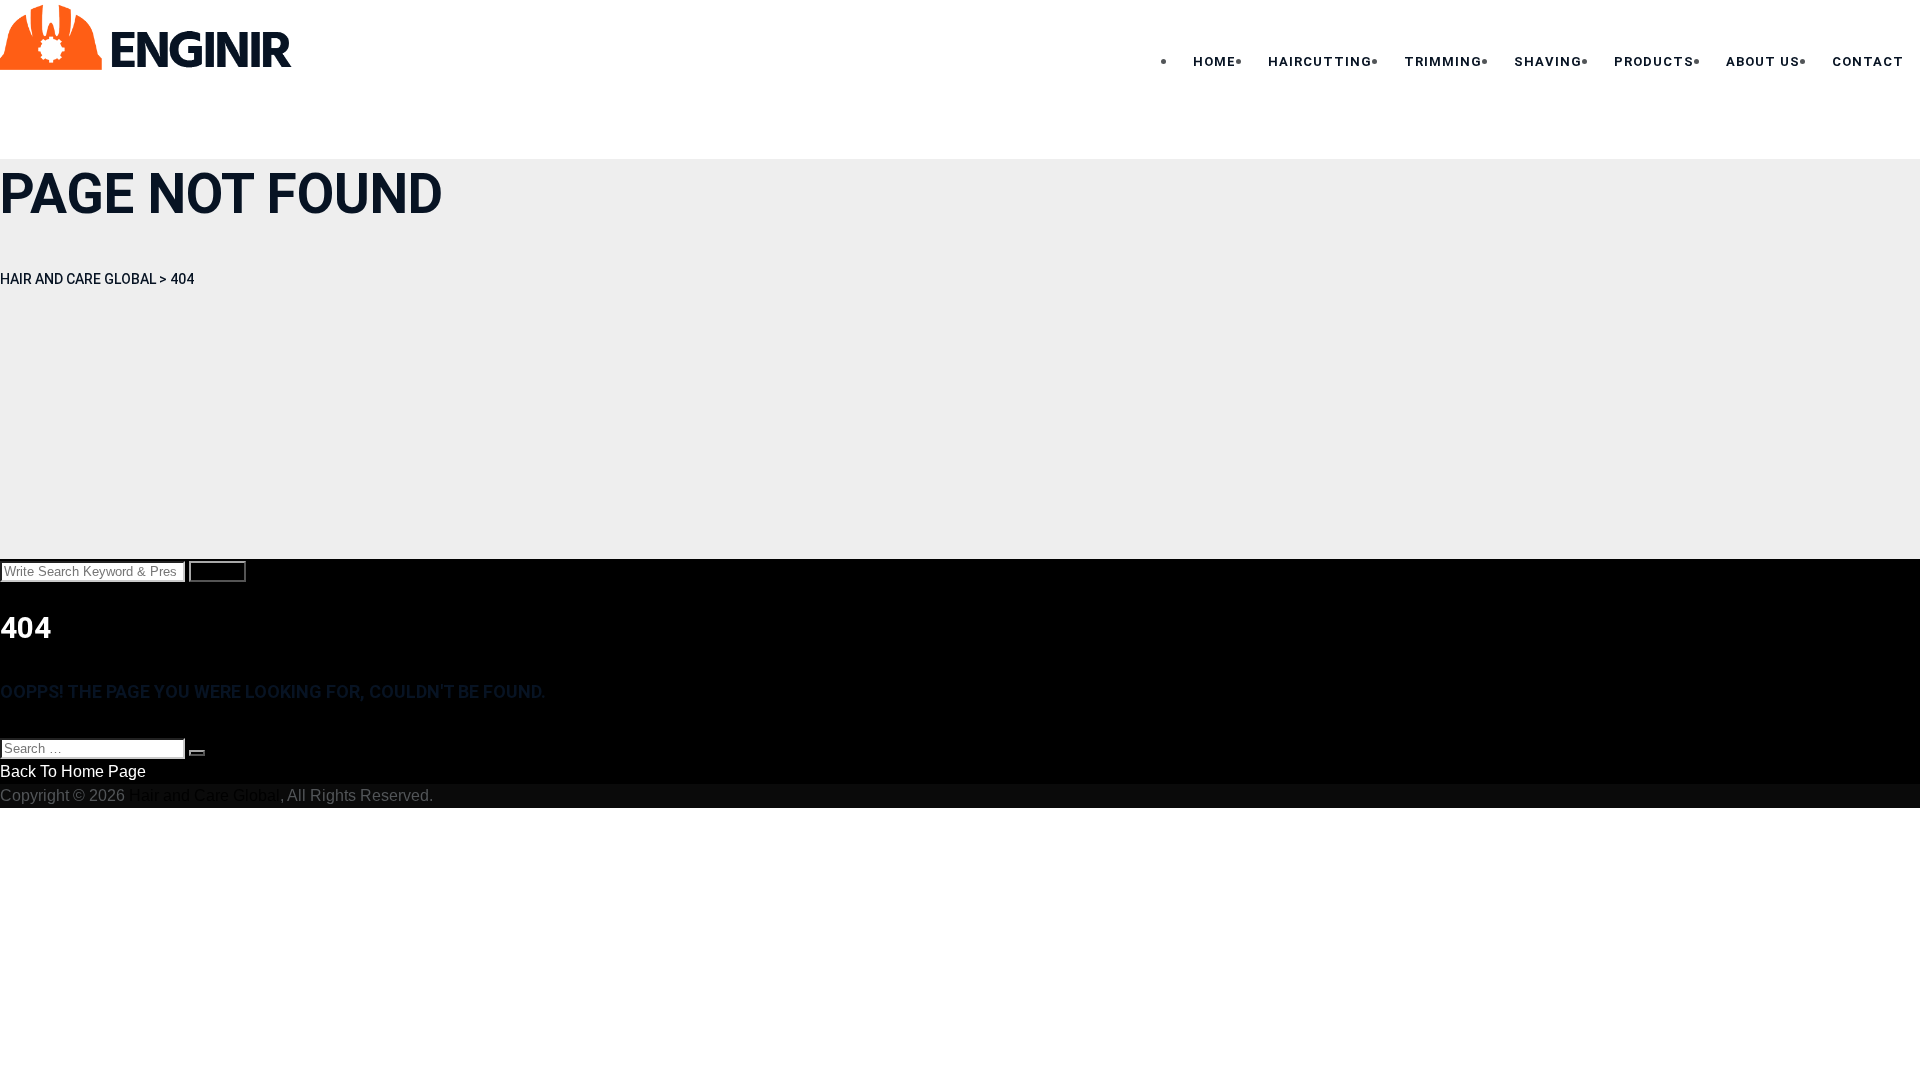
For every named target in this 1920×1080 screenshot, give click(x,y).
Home (1214, 61)
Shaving (1548, 61)
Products (1654, 61)
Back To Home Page (73, 771)
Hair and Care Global (204, 795)
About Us (1763, 61)
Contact (1868, 61)
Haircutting (1320, 61)
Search (217, 571)
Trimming (1443, 61)
